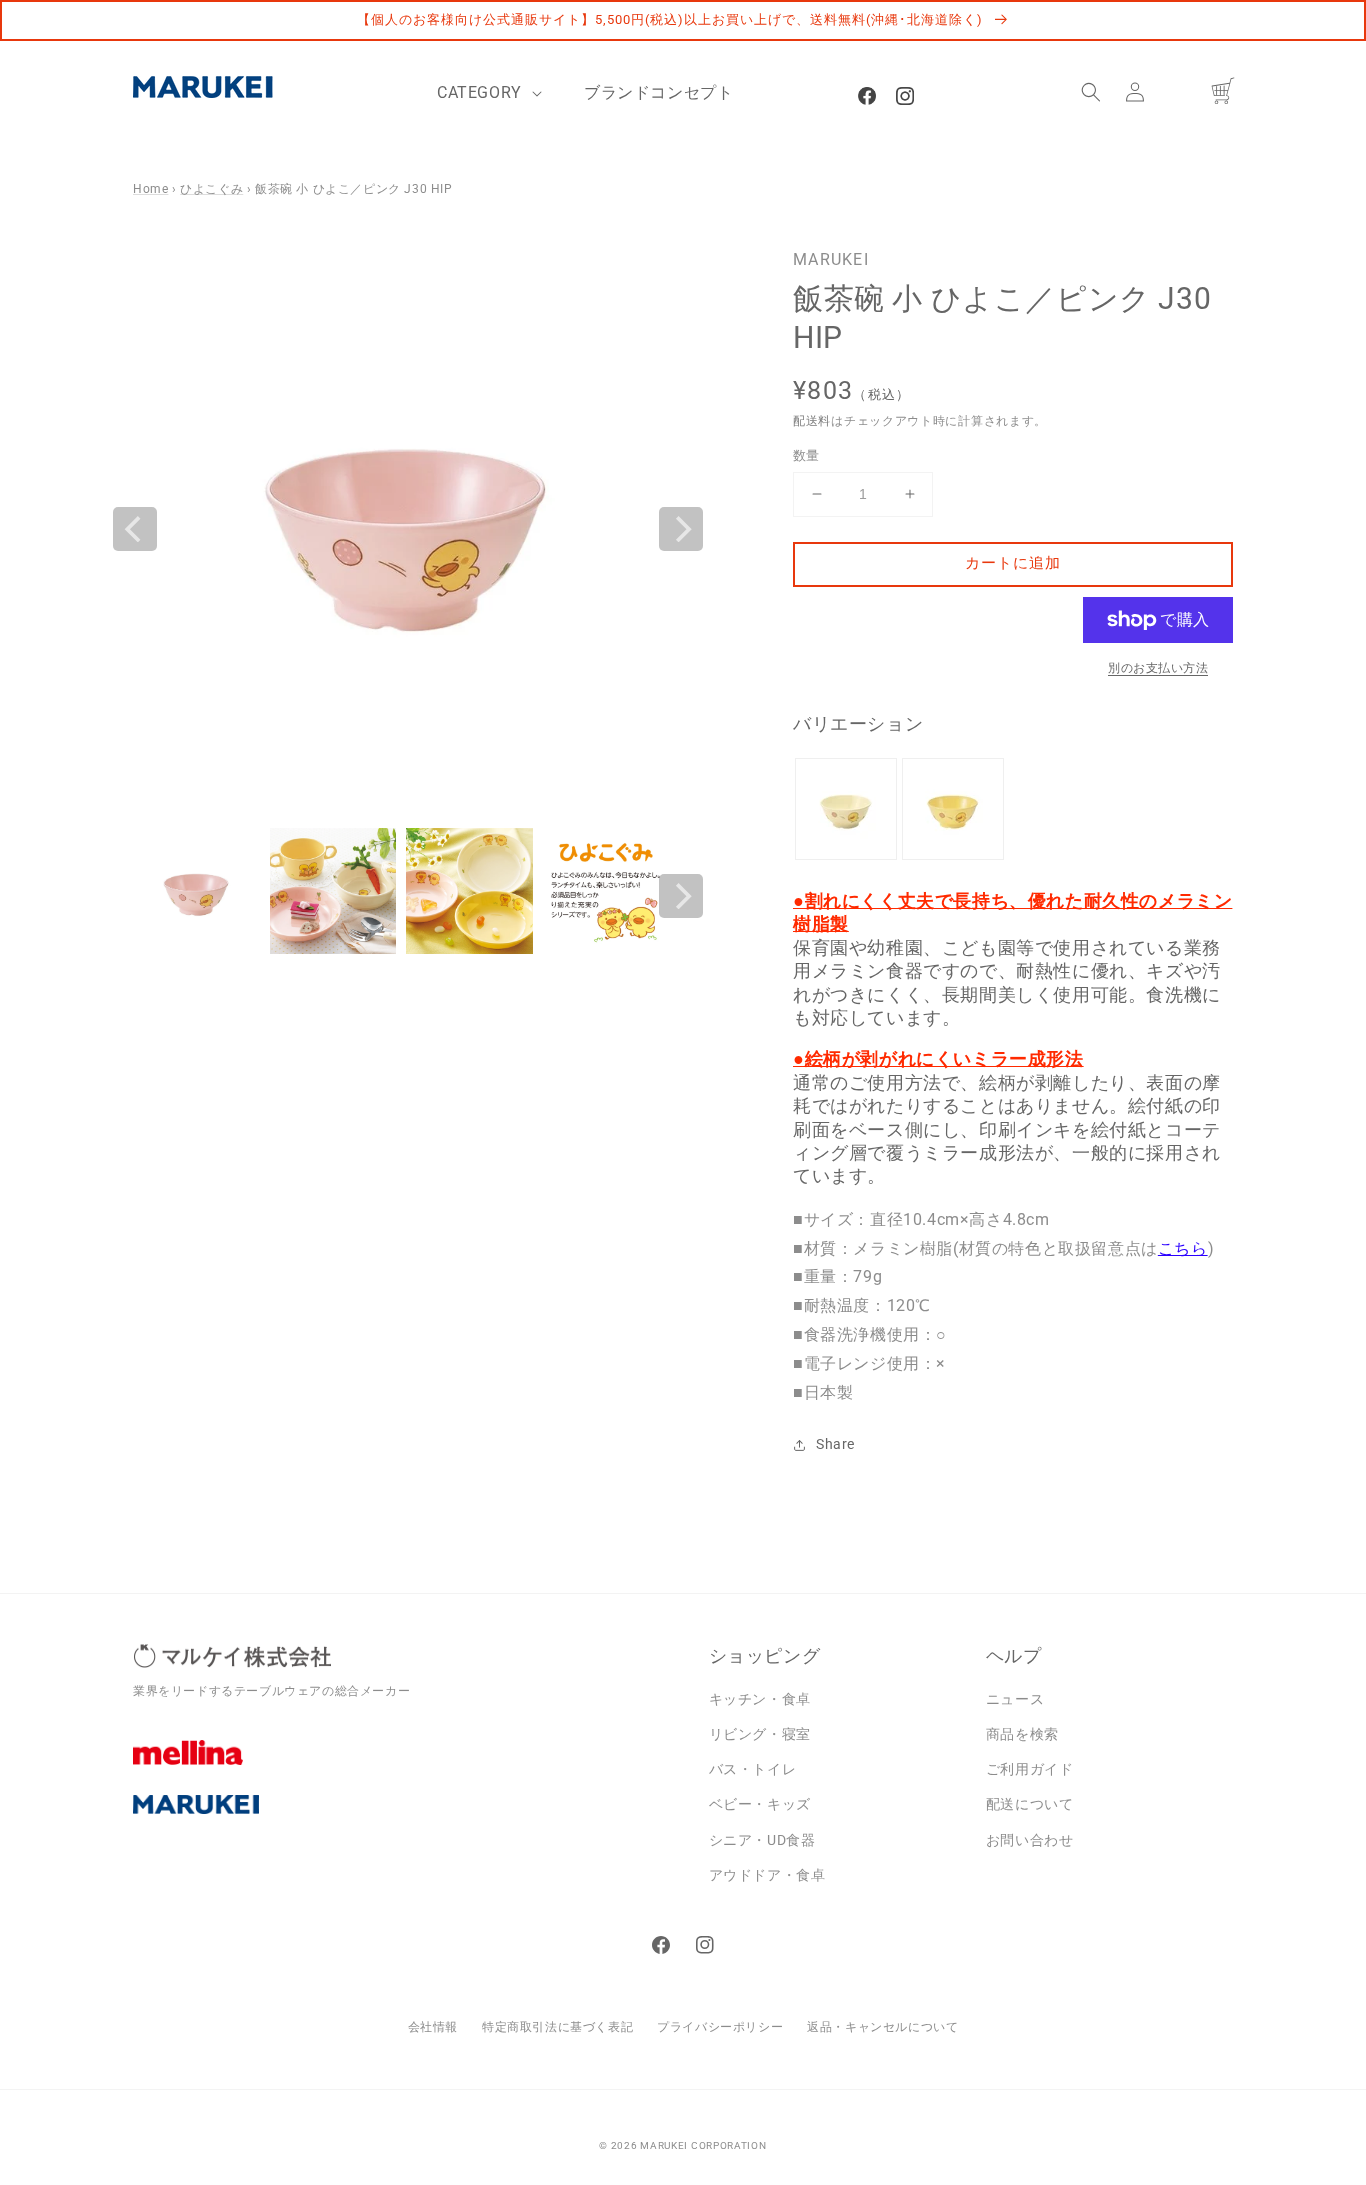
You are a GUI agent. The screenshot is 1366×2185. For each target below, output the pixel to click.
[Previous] (135, 529)
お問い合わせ (1030, 1840)
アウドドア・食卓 (767, 1875)
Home (150, 189)
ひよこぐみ (211, 189)
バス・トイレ (753, 1769)
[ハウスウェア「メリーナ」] (406, 1767)
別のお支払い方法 (1158, 668)
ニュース (1015, 1699)
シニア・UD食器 (762, 1840)
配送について (1030, 1804)
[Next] (681, 529)
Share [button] (835, 1444)
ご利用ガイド (1030, 1769)
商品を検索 (1022, 1734)
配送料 (812, 421)
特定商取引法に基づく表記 (557, 2027)
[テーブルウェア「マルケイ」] (406, 1820)
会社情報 (433, 2027)
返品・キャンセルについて (882, 2027)
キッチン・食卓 (760, 1699)
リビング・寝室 (760, 1734)
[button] (1091, 92)
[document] (408, 528)
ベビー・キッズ (760, 1804)
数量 (806, 455)
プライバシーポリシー (720, 2027)
